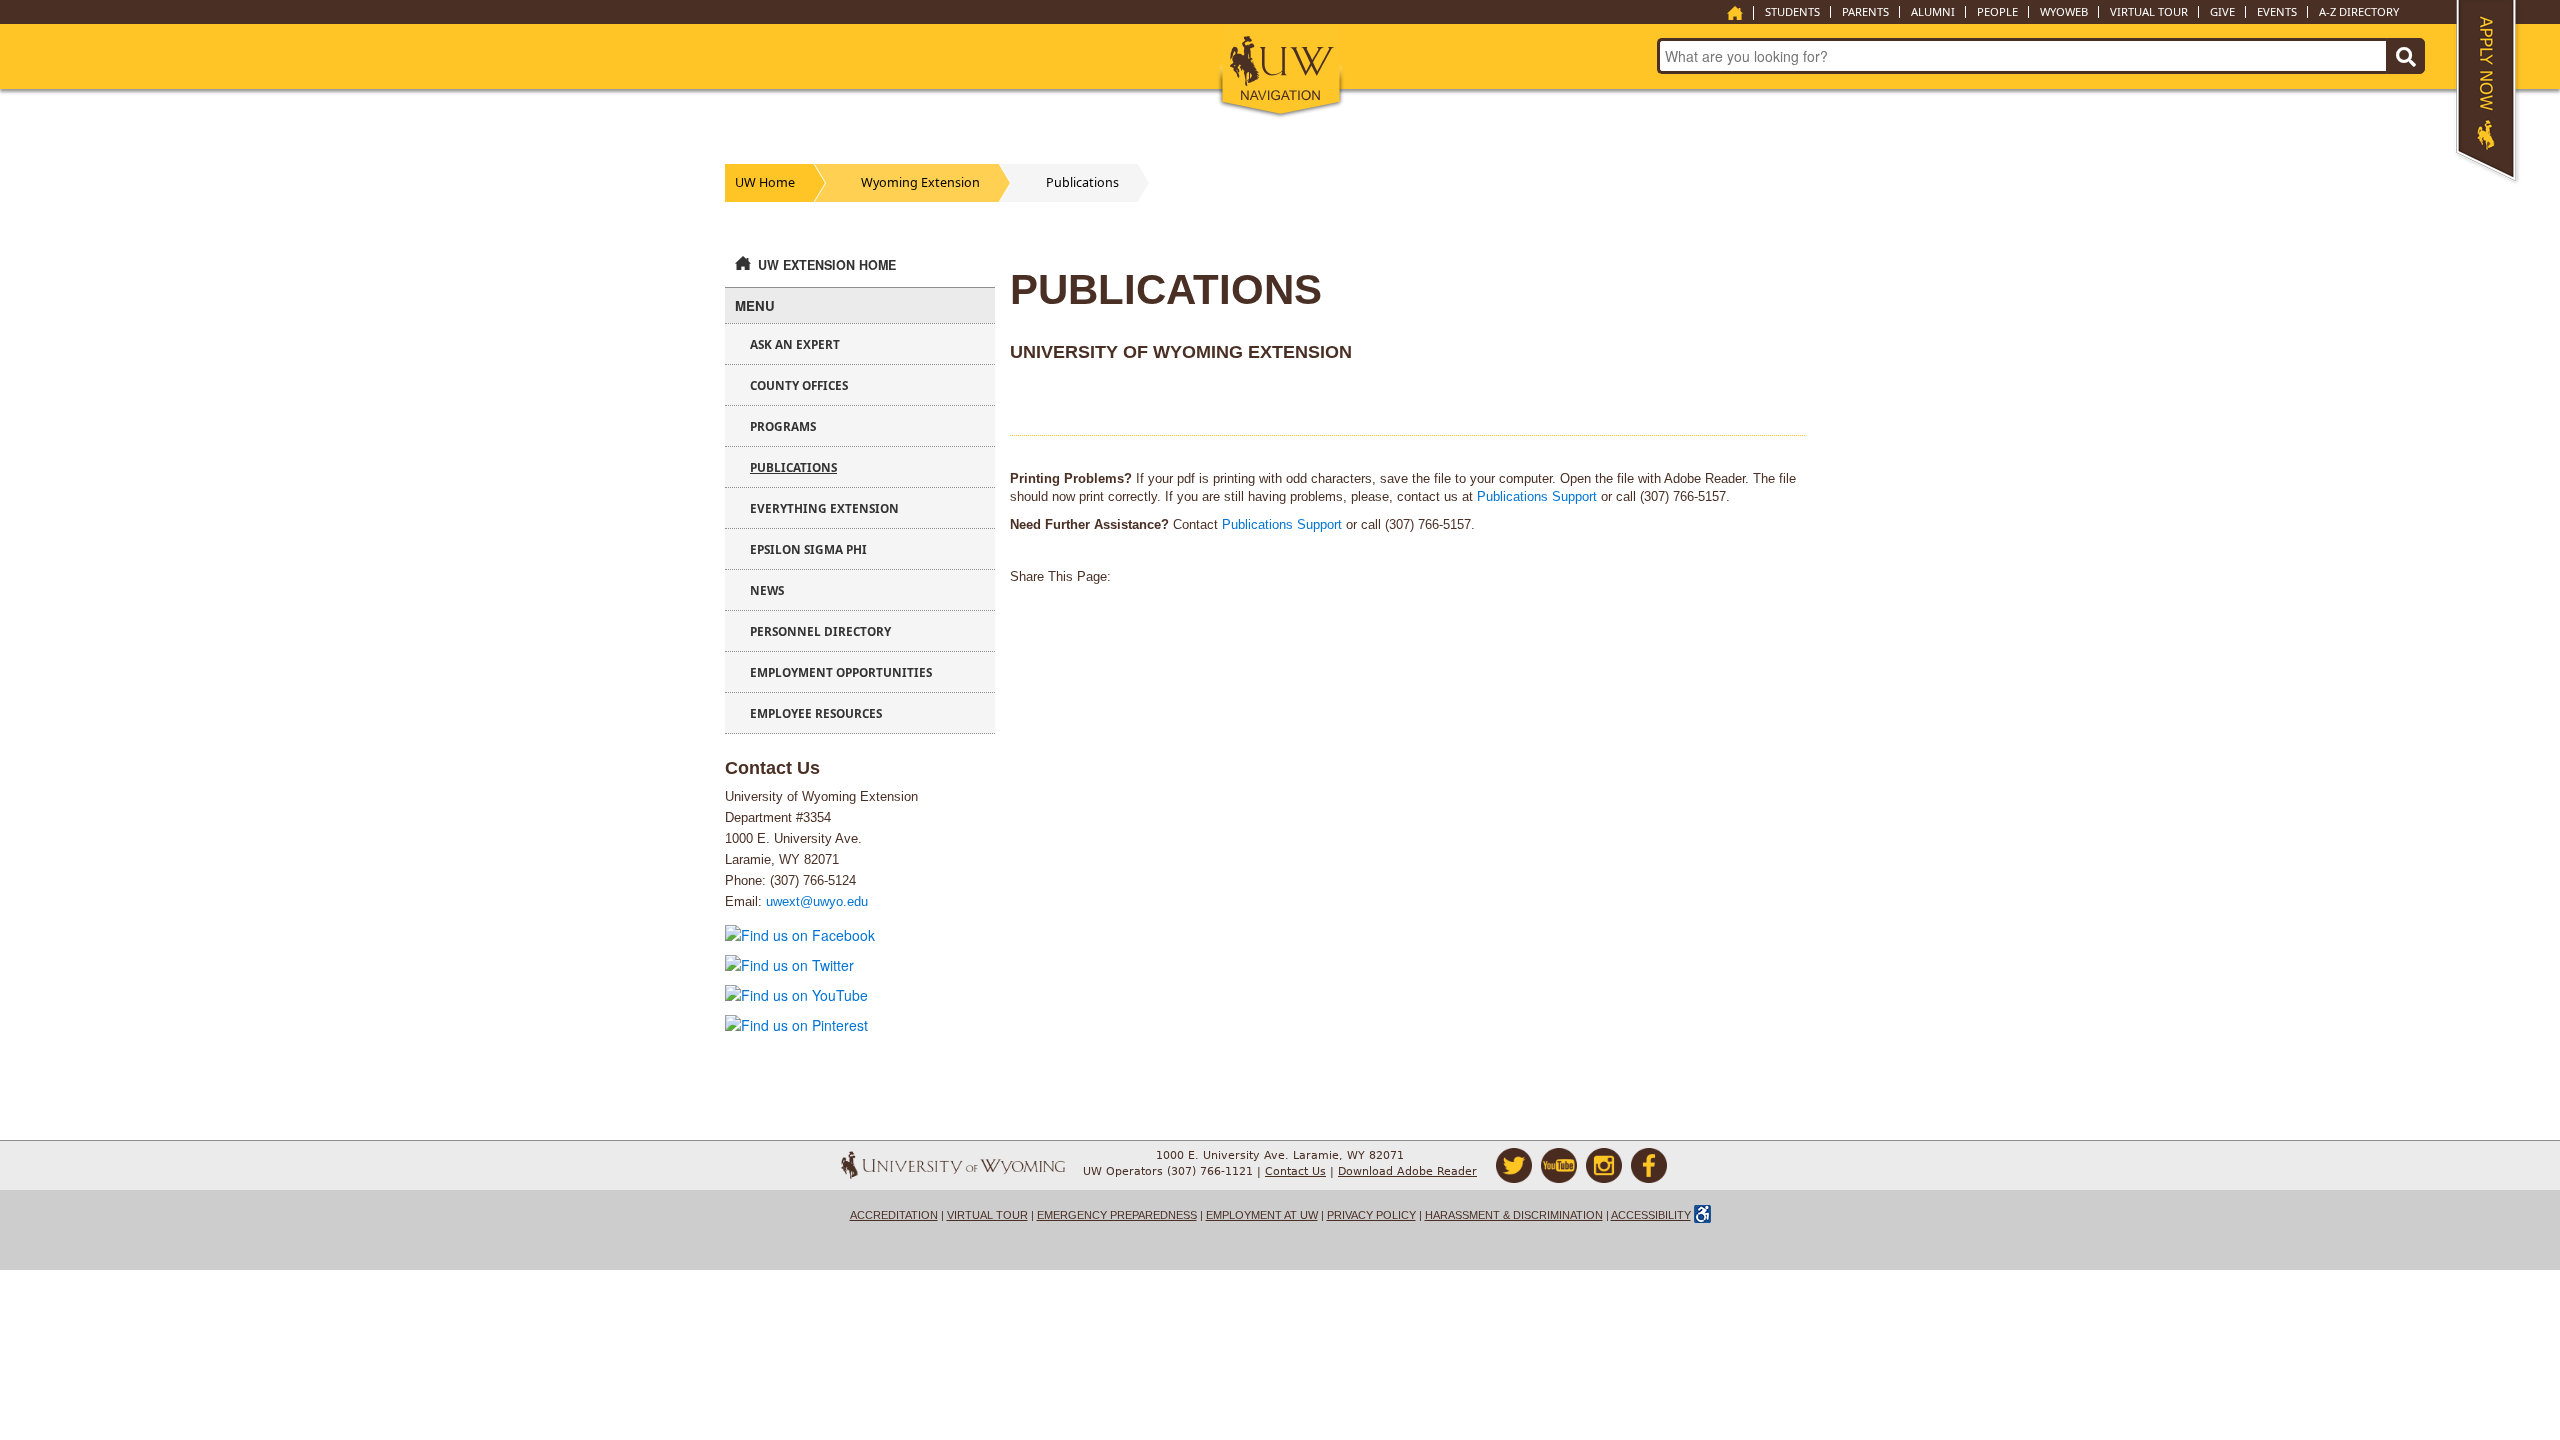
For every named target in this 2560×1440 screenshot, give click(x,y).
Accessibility (1651, 1215)
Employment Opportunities (841, 672)
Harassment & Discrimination (1514, 1215)
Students (1792, 12)
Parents (1865, 12)
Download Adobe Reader (1407, 1171)
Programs (783, 426)
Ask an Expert (795, 344)
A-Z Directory (2359, 12)
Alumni (1933, 12)
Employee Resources (816, 713)
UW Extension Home (827, 265)
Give (2222, 12)
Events (2277, 12)
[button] (1280, 72)
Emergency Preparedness (1117, 1215)
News (767, 590)
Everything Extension (824, 508)
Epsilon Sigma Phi (808, 549)
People (1997, 12)
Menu (755, 305)
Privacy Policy (1371, 1215)
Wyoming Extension (920, 182)
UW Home (765, 182)
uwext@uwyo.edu (817, 902)
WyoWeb (2064, 12)
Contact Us (1295, 1171)
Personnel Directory (820, 631)
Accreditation (894, 1215)
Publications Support (1537, 497)
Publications (1082, 182)
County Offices (799, 385)
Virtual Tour (2149, 12)
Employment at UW (1262, 1215)
